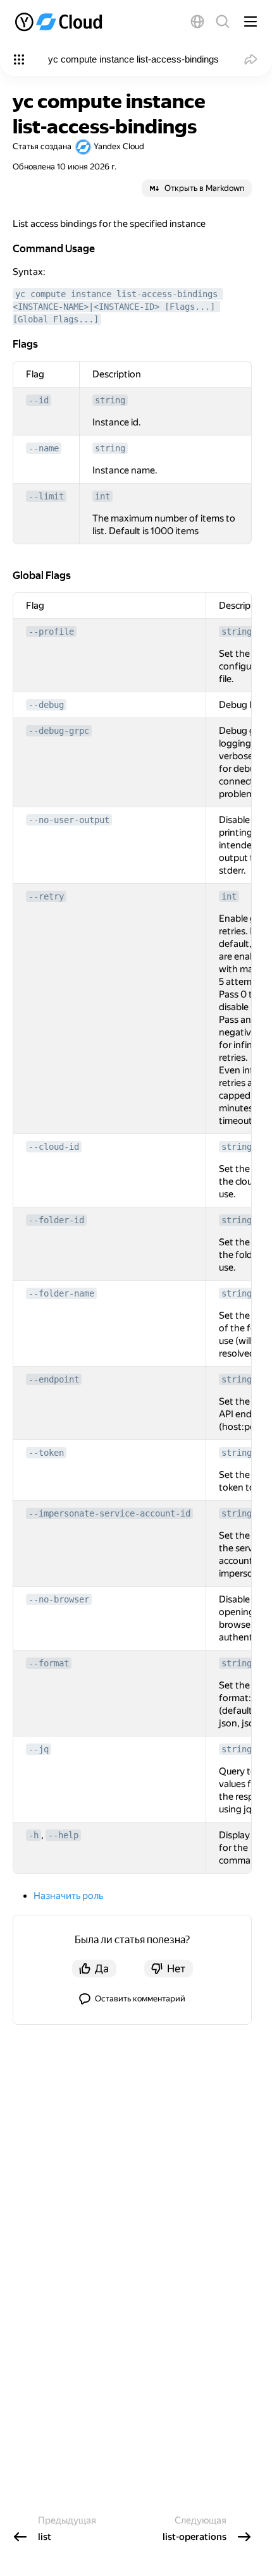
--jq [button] (39, 1749)
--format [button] (49, 1663)
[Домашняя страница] (60, 21)
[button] (197, 21)
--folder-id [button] (56, 1220)
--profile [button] (51, 632)
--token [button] (46, 1453)
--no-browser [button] (59, 1599)
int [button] (102, 496)
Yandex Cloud (119, 146)
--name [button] (44, 448)
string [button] (110, 400)
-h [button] (34, 1835)
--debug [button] (46, 705)
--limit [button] (46, 496)
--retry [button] (46, 896)
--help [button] (63, 1835)
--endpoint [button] (54, 1379)
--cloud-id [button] (54, 1147)
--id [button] (39, 400)
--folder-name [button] (61, 1293)
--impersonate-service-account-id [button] (109, 1513)
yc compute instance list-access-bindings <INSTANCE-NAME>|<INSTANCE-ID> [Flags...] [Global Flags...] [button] (118, 307)
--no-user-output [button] (69, 820)
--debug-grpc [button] (59, 731)
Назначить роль (68, 1896)
